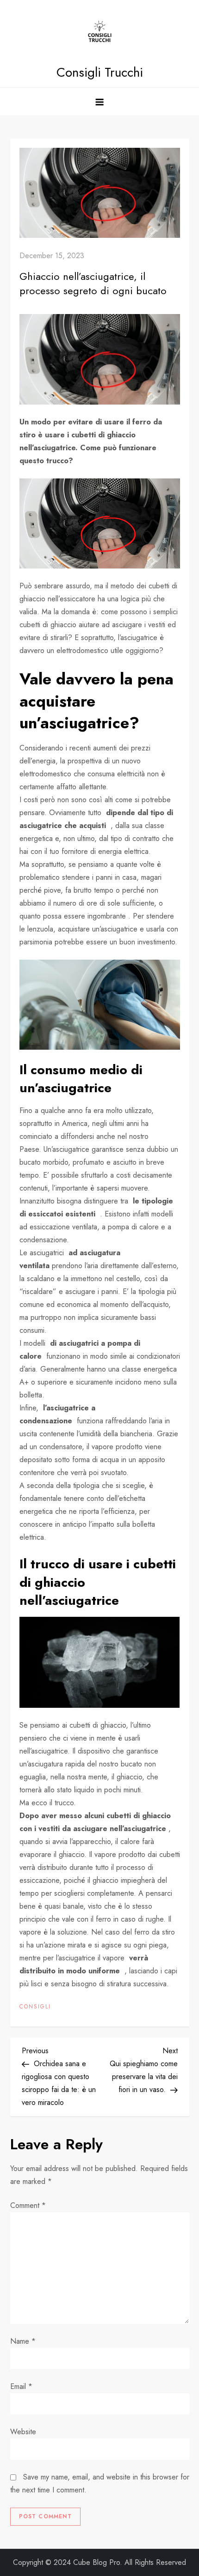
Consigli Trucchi (100, 72)
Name (23, 2341)
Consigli (35, 2007)
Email (21, 2386)
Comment (28, 2205)
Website (23, 2432)
